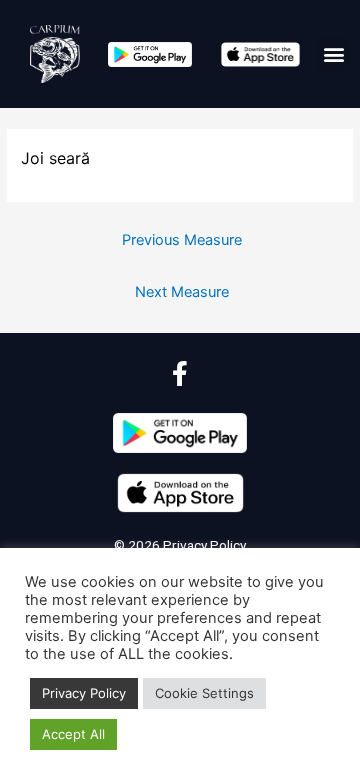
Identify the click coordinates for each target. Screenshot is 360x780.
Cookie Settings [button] (204, 693)
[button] (333, 54)
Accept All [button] (73, 734)
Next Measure (182, 292)
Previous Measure (182, 240)
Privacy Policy (203, 545)
